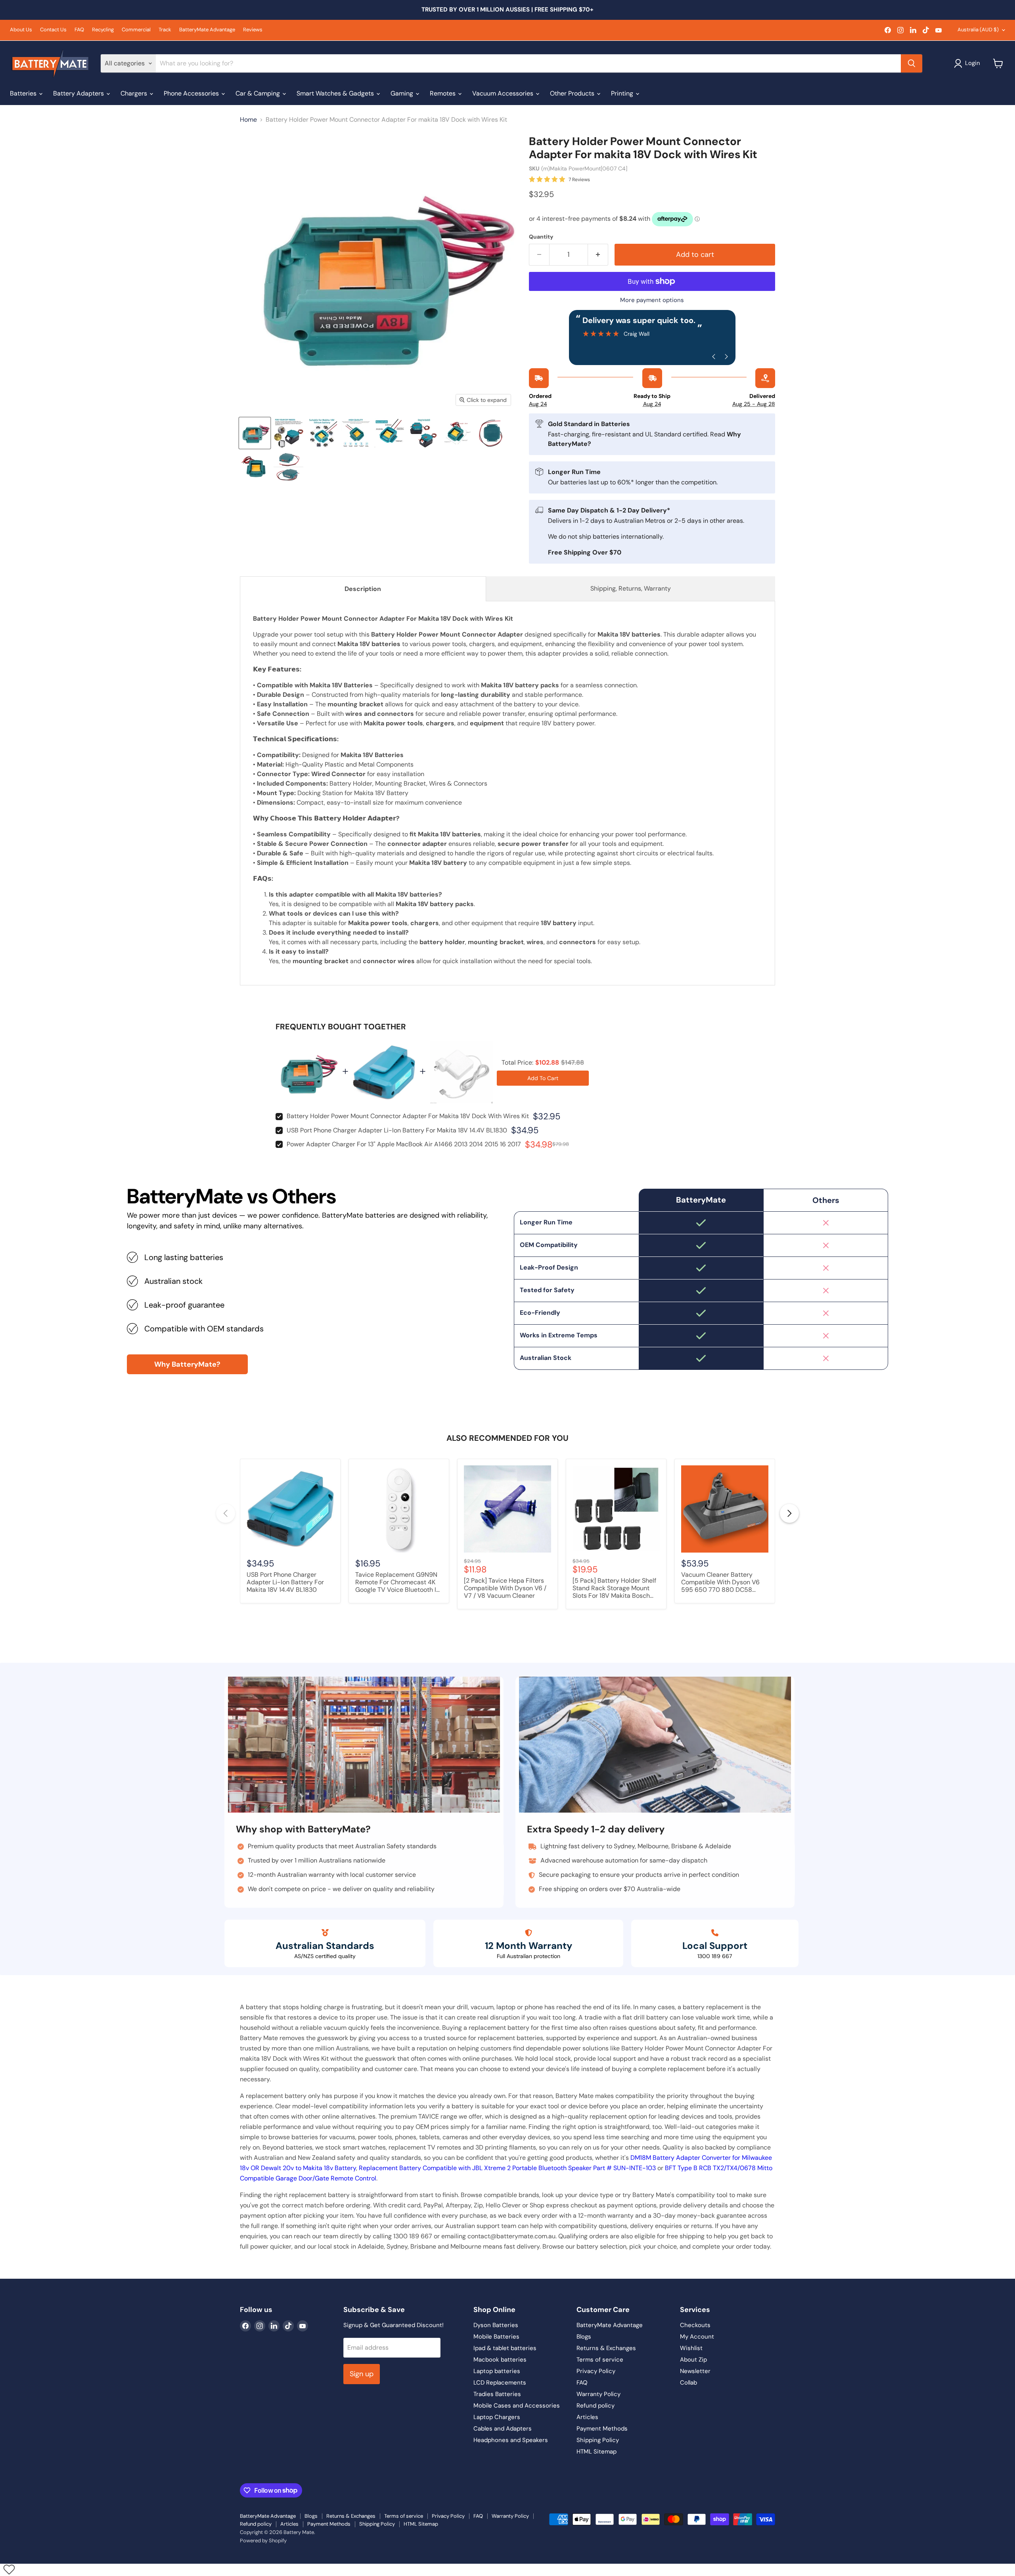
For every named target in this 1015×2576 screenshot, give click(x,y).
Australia (978, 30)
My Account (697, 2337)
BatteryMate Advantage (207, 30)
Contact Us (53, 30)
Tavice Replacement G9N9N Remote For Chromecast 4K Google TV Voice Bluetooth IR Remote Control (398, 1583)
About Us (21, 30)
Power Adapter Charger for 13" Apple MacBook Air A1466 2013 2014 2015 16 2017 (404, 1144)
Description (363, 589)
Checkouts (695, 2325)
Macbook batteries (500, 2360)
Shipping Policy (598, 2440)
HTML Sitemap (597, 2452)
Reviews (253, 30)
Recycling (103, 30)
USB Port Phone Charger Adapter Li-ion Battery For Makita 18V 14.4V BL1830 (397, 1130)
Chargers (135, 93)
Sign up (362, 2374)
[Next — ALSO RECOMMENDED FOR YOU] (789, 1513)
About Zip (693, 2360)
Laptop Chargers (497, 2417)
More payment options (652, 300)
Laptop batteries (497, 2371)
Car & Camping (259, 93)
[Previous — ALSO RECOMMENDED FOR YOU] (226, 1513)
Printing (623, 93)
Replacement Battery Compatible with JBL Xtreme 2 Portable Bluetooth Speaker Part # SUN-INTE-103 (507, 2168)
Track (165, 30)
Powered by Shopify (263, 2541)
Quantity (541, 237)
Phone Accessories (192, 93)
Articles (587, 2417)
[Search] (912, 63)
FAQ (79, 30)
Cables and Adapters (503, 2429)
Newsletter (695, 2371)
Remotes (443, 93)
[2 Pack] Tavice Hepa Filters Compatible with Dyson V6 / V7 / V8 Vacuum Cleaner (505, 1588)
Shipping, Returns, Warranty (631, 588)
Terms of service (600, 2360)
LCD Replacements (500, 2383)
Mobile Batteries (496, 2337)
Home (248, 120)
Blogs (584, 2337)
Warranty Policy (598, 2394)
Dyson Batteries (496, 2325)
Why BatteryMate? (187, 1364)
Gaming (403, 93)
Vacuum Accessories (504, 93)
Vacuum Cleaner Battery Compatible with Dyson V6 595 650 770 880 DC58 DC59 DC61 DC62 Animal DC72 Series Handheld (720, 1583)
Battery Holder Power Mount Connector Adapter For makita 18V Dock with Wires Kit (408, 1116)
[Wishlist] (9, 2569)
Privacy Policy (596, 2371)
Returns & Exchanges (606, 2348)
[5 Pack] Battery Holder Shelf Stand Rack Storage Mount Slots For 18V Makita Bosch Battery (614, 1589)
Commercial (136, 30)
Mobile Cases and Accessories (517, 2406)
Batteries (24, 93)
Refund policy (596, 2406)
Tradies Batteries (497, 2394)
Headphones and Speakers (511, 2440)
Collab (688, 2383)
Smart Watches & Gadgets (336, 93)
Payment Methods (602, 2429)
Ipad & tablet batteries (505, 2348)
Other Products (573, 93)
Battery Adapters (79, 93)
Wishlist (691, 2348)
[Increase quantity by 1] (598, 255)
